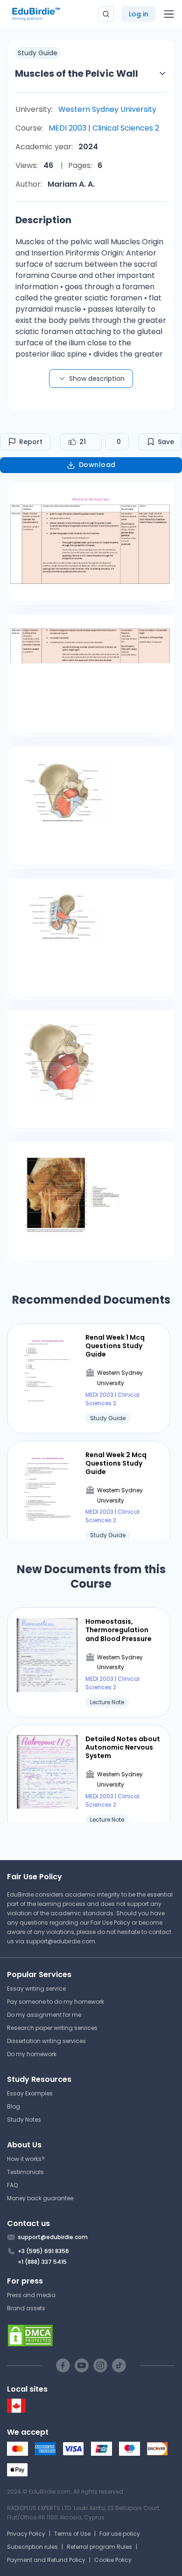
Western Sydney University (107, 109)
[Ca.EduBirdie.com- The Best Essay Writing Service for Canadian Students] (16, 2411)
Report (31, 442)
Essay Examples (30, 2093)
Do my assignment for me (44, 2015)
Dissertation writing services (46, 2041)
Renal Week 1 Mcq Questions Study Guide (115, 1346)
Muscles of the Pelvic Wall (77, 73)
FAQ (12, 2185)
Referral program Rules (99, 2547)
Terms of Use (72, 2534)
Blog (14, 2106)
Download (97, 465)
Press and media (31, 2295)
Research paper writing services (52, 2028)
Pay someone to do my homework (56, 2002)
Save (166, 442)
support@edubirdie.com (60, 1941)
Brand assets (26, 2308)
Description (43, 220)
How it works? (26, 2159)
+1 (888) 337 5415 (42, 2262)
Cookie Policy (113, 2560)
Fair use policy (120, 2534)
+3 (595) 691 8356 (43, 2251)
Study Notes (24, 2120)
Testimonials (25, 2172)
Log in (139, 14)
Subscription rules (32, 2547)
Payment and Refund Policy (46, 2560)
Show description (97, 379)
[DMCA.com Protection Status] (91, 2335)
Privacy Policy (26, 2534)
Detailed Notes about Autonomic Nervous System (123, 1748)
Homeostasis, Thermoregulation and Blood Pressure (119, 1630)
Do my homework (32, 2054)
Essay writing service (36, 1989)
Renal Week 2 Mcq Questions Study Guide (116, 1463)
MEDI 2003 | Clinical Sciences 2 (104, 128)
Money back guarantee (40, 2198)
